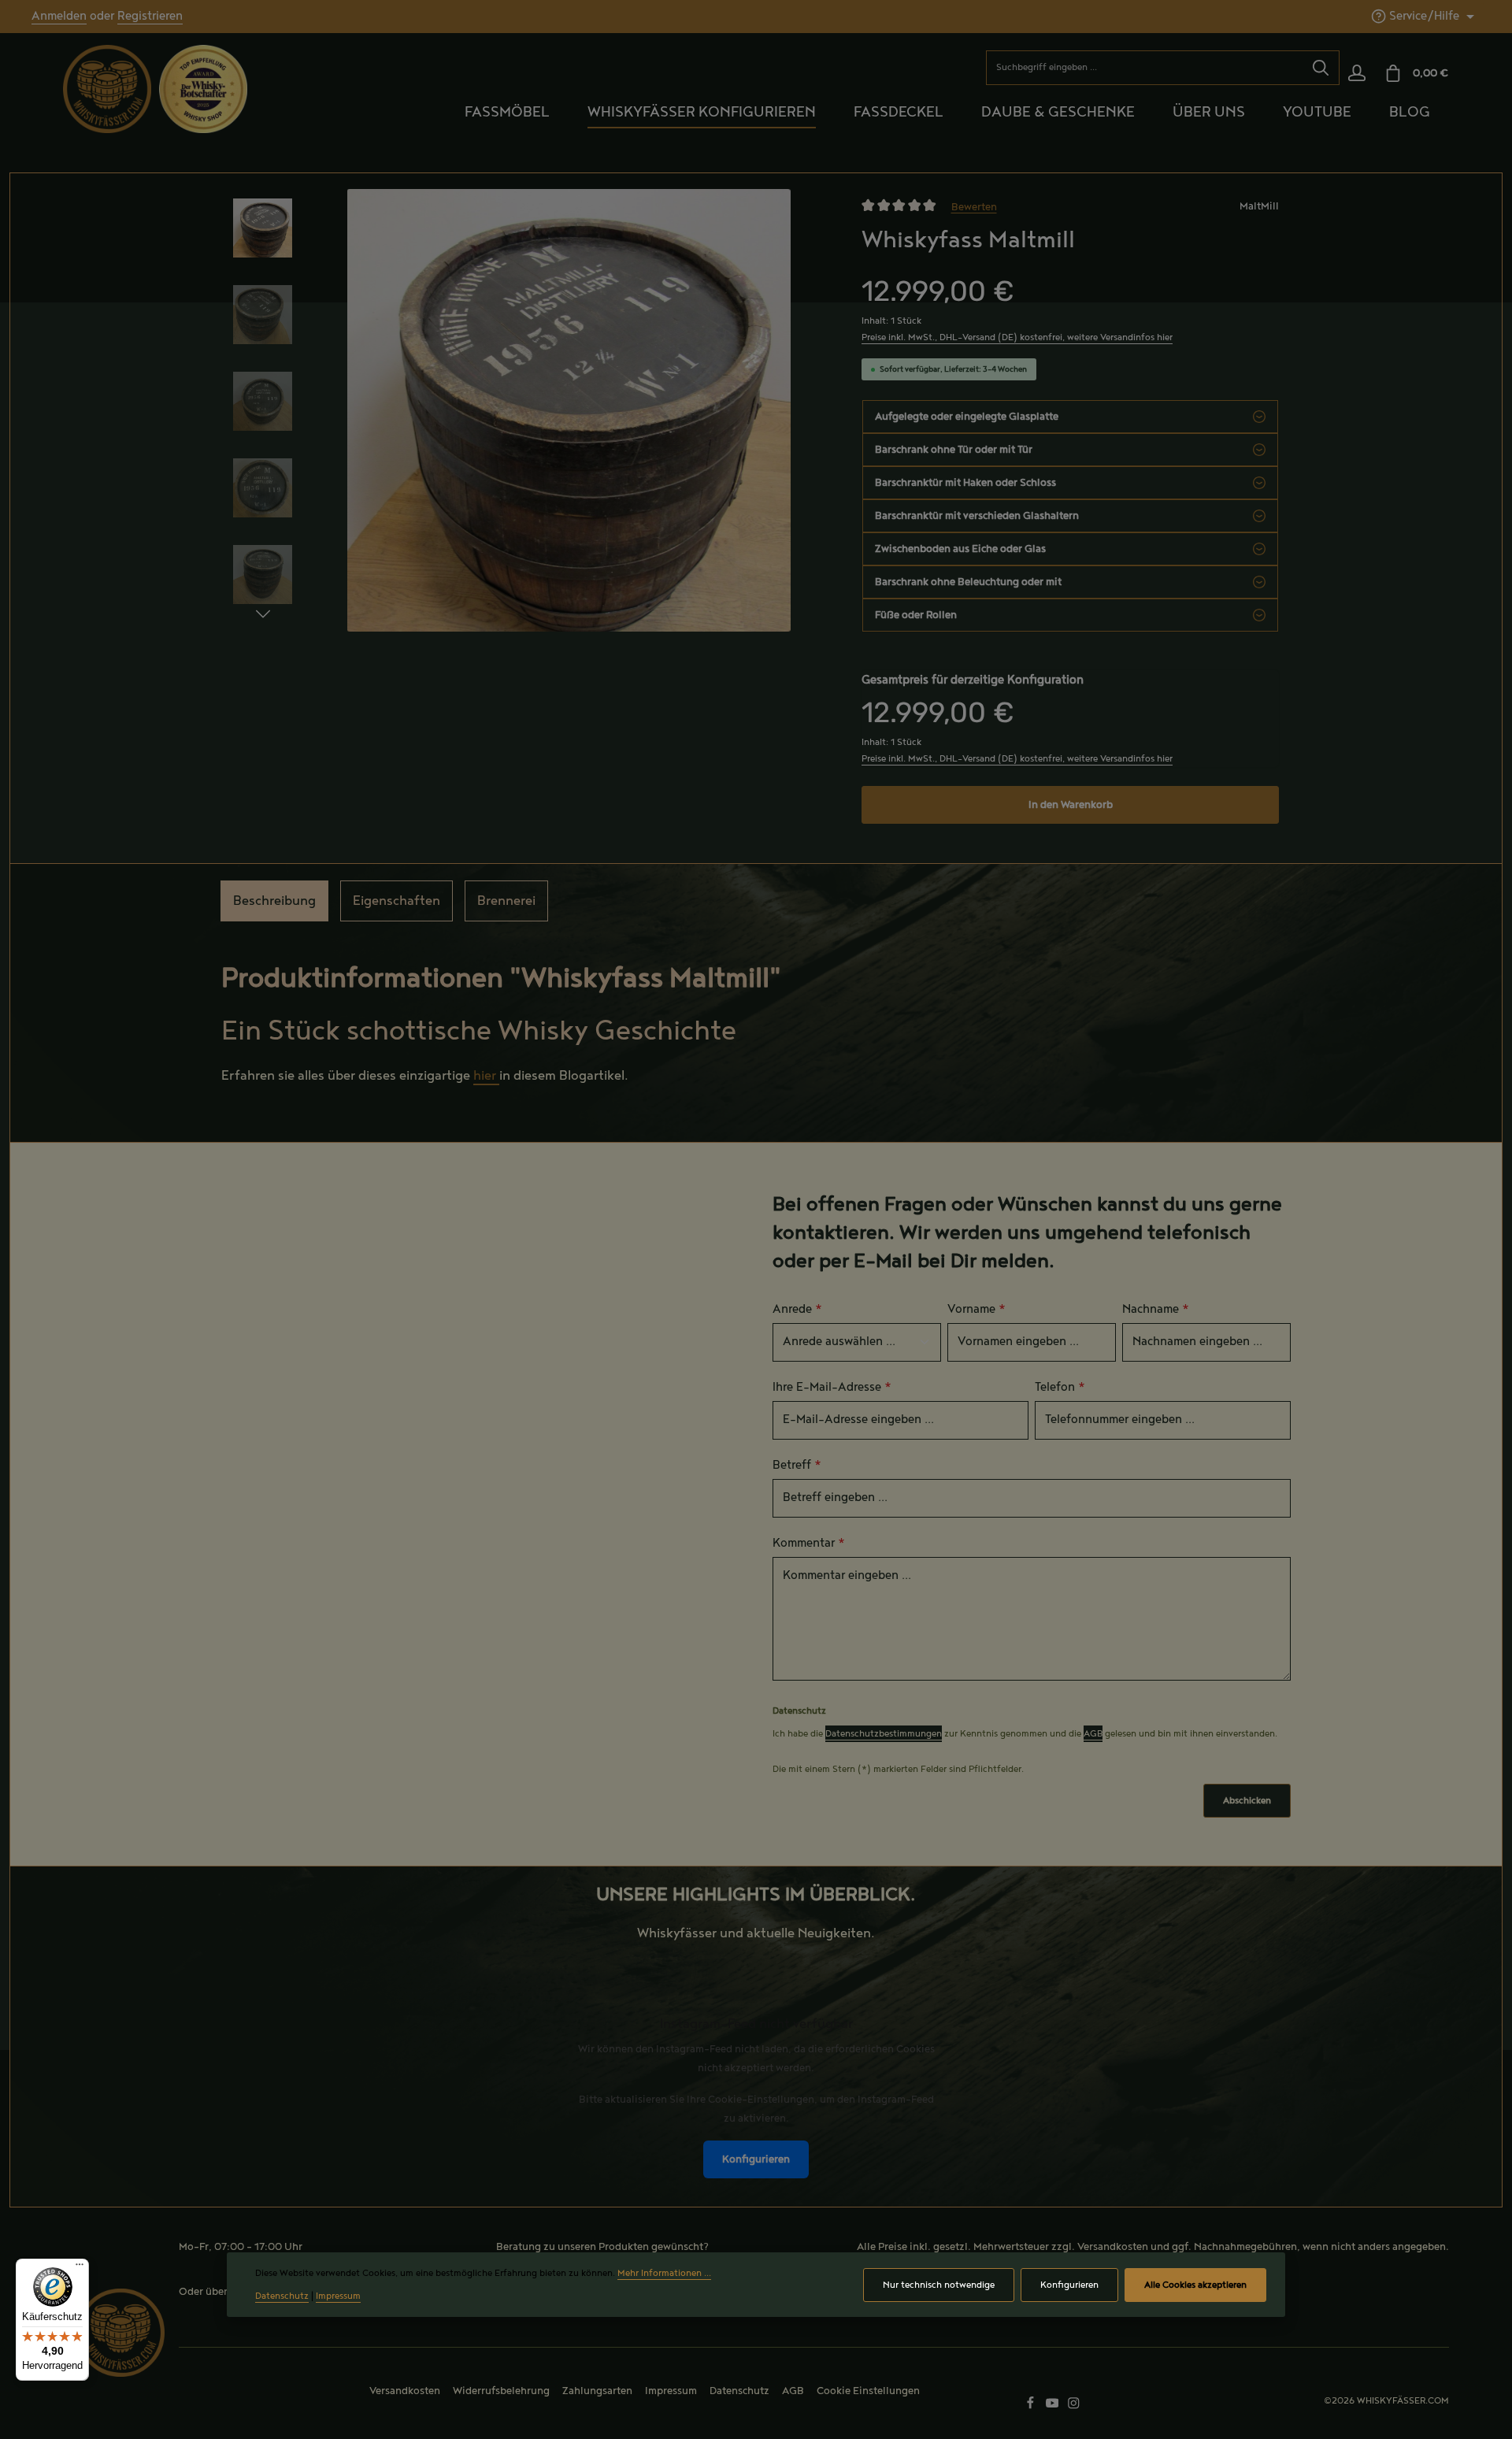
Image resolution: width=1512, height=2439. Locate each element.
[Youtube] (1054, 2407)
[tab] (274, 901)
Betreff (797, 1466)
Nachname (1156, 1310)
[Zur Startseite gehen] (107, 89)
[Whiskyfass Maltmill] (569, 410)
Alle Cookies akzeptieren (1195, 2285)
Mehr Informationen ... (664, 2273)
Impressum (671, 2391)
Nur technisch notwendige (939, 2285)
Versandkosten (1113, 2247)
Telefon (1060, 1388)
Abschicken (1247, 1801)
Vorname (976, 1310)
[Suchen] (1321, 68)
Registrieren (150, 17)
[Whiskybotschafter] (203, 88)
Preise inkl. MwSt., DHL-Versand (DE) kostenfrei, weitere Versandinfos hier (1017, 337)
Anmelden (59, 17)
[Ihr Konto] (1356, 74)
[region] (532, 435)
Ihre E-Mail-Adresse (832, 1388)
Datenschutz (739, 2391)
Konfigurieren (756, 2159)
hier (486, 1076)
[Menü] (80, 2268)
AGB (1093, 1734)
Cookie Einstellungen (868, 2391)
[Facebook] (1032, 2407)
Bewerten (974, 206)
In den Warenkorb (1071, 805)
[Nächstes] (263, 614)
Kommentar (809, 1544)
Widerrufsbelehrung (501, 2391)
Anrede (797, 1310)
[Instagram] (1074, 2407)
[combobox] (1145, 68)
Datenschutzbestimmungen (884, 1734)
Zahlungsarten (597, 2391)
